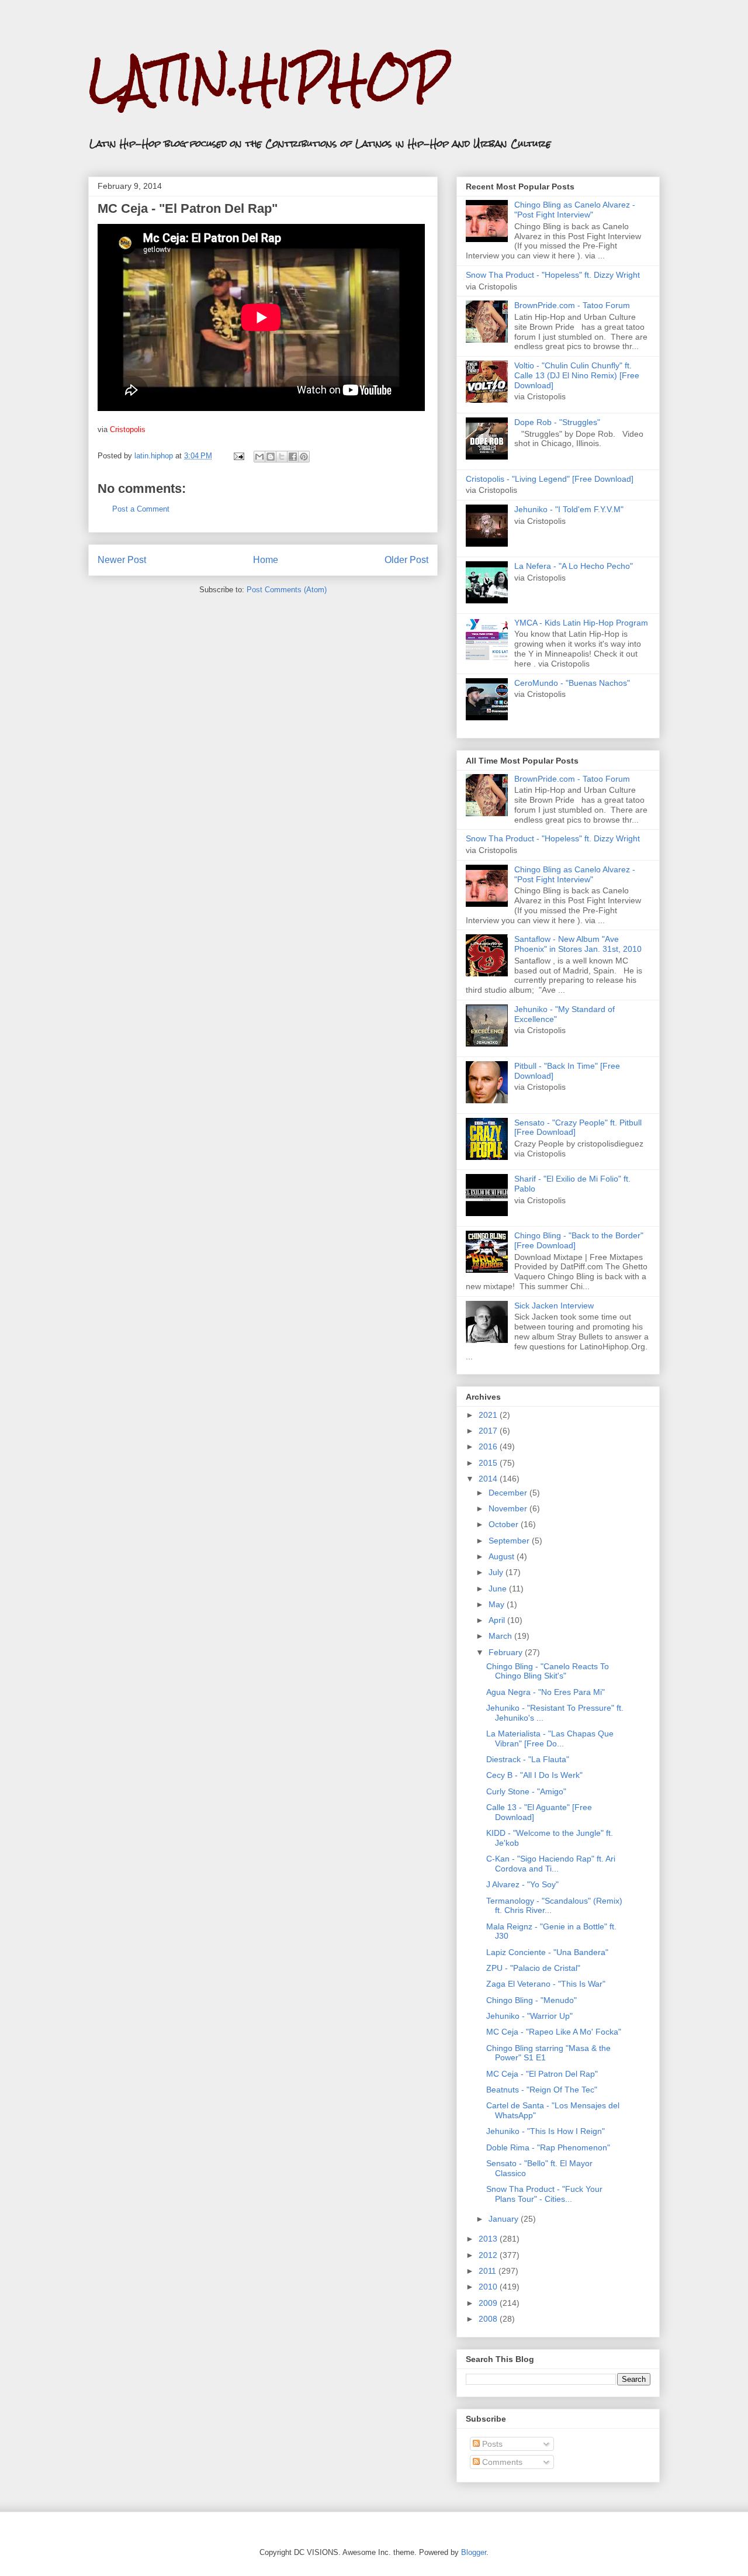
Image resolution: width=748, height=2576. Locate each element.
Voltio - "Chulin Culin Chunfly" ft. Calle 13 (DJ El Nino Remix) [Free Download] (577, 375)
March (501, 1636)
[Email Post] (238, 456)
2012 (489, 2255)
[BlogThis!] (271, 457)
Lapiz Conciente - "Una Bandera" (547, 1952)
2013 (489, 2239)
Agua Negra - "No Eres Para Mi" (546, 1692)
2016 (489, 1446)
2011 (489, 2271)
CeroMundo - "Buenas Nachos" (572, 683)
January (505, 2219)
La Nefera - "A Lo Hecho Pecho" (574, 566)
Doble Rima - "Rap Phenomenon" (548, 2147)
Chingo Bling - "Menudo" (531, 2000)
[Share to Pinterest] (304, 457)
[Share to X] (282, 457)
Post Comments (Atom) (287, 590)
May (498, 1604)
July (497, 1572)
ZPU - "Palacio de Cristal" (533, 1968)
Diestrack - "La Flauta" (528, 1759)
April (498, 1620)
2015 (489, 1463)
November (509, 1508)
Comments (501, 2462)
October (505, 1524)
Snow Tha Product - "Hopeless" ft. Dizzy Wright (553, 275)
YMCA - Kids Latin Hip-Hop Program (581, 623)
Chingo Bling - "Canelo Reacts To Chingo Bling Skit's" (548, 1671)
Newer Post (122, 560)
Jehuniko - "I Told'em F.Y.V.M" (569, 509)
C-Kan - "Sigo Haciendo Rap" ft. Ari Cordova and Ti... (551, 1864)
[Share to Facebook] (293, 457)
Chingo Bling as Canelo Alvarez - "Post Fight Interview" (575, 210)
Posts (491, 2444)
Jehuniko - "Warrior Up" (529, 2016)
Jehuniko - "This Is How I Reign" (546, 2131)
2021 (489, 1415)
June (499, 1589)
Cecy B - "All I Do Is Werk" (534, 1775)
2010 (489, 2287)
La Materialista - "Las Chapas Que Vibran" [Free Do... (550, 1738)
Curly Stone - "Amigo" (526, 1791)
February (507, 1652)
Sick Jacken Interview (554, 1306)
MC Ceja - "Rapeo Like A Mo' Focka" (554, 2032)
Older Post (406, 560)
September (510, 1541)
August (503, 1556)
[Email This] (259, 457)
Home (266, 560)
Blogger (474, 2552)
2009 (489, 2303)
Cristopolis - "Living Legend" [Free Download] (550, 479)
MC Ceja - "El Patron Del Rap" (542, 2074)
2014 (489, 1479)
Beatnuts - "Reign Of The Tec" (542, 2090)
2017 (489, 1431)
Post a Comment (141, 509)
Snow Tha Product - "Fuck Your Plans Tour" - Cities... (544, 2194)
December (509, 1493)
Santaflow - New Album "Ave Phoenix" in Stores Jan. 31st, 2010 (578, 944)
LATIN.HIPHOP (268, 79)
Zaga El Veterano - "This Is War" (546, 1984)
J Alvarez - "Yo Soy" (522, 1884)
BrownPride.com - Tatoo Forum (572, 305)
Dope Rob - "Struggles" (557, 422)
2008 (489, 2319)
